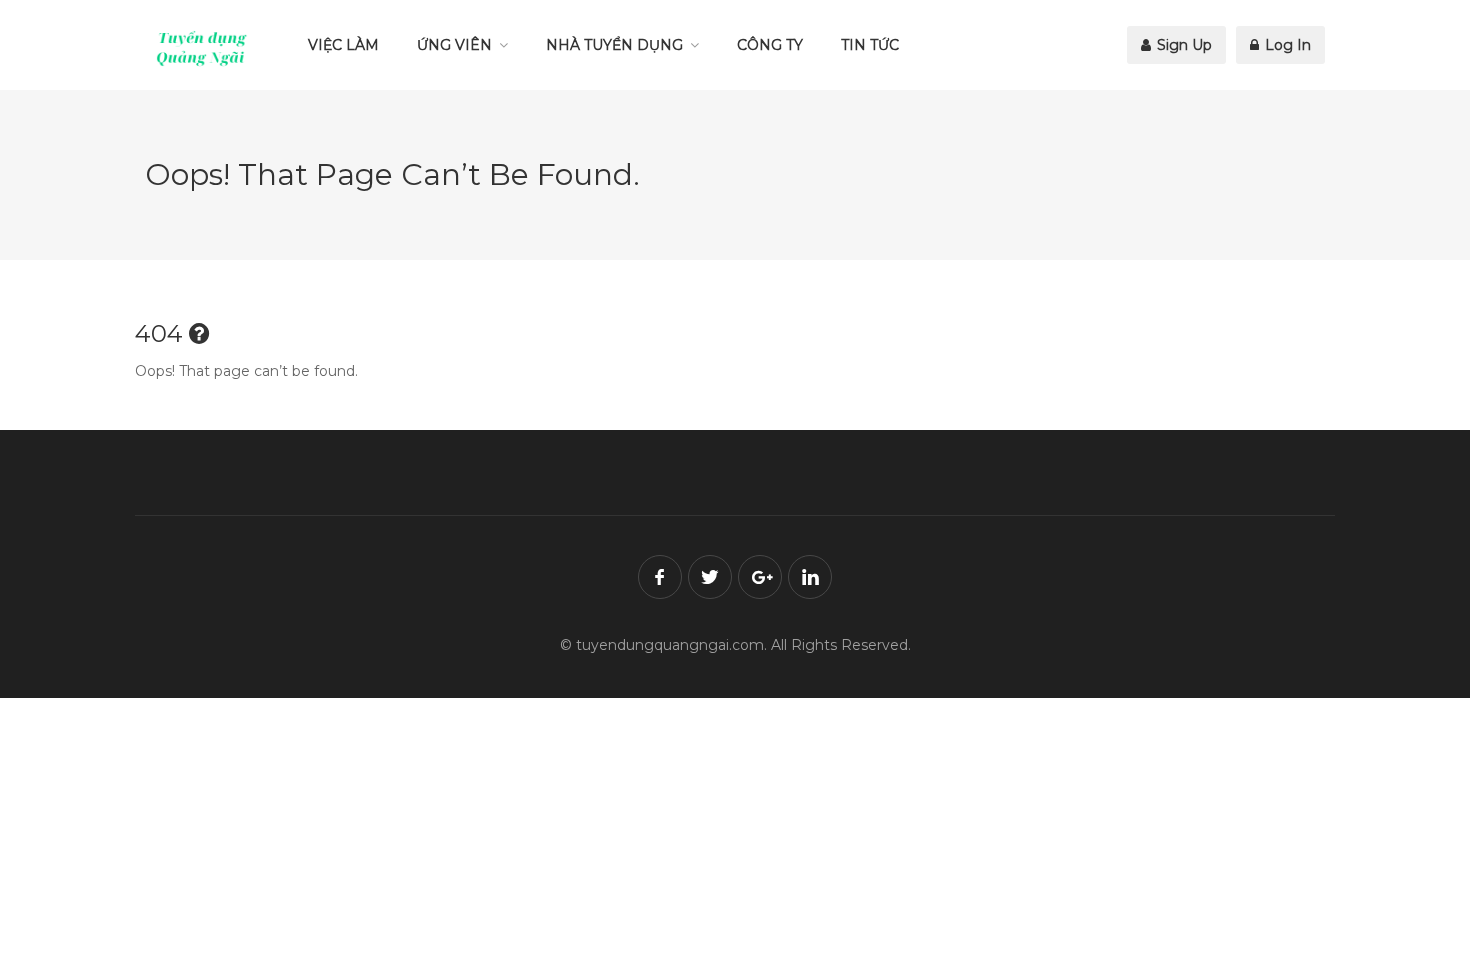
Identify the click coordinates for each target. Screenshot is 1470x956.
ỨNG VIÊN (454, 45)
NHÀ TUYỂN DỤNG (614, 45)
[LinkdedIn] (810, 577)
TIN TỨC (870, 45)
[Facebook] (660, 577)
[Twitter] (710, 577)
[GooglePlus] (760, 577)
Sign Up (1182, 45)
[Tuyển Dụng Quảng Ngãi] (202, 48)
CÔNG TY (770, 45)
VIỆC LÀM (343, 45)
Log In (1286, 45)
